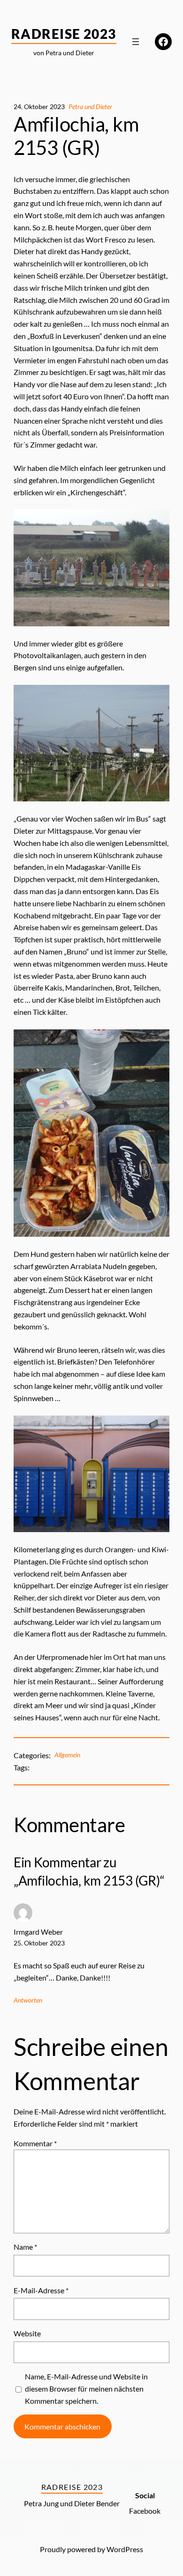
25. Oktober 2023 (39, 1943)
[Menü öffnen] (136, 42)
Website (27, 2333)
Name (25, 2247)
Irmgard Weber (38, 1932)
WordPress (125, 2549)
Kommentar (35, 2143)
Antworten (28, 2000)
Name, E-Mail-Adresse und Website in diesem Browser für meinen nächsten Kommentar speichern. (86, 2389)
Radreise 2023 (64, 34)
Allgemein (67, 1755)
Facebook (145, 2511)
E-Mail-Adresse (41, 2290)
